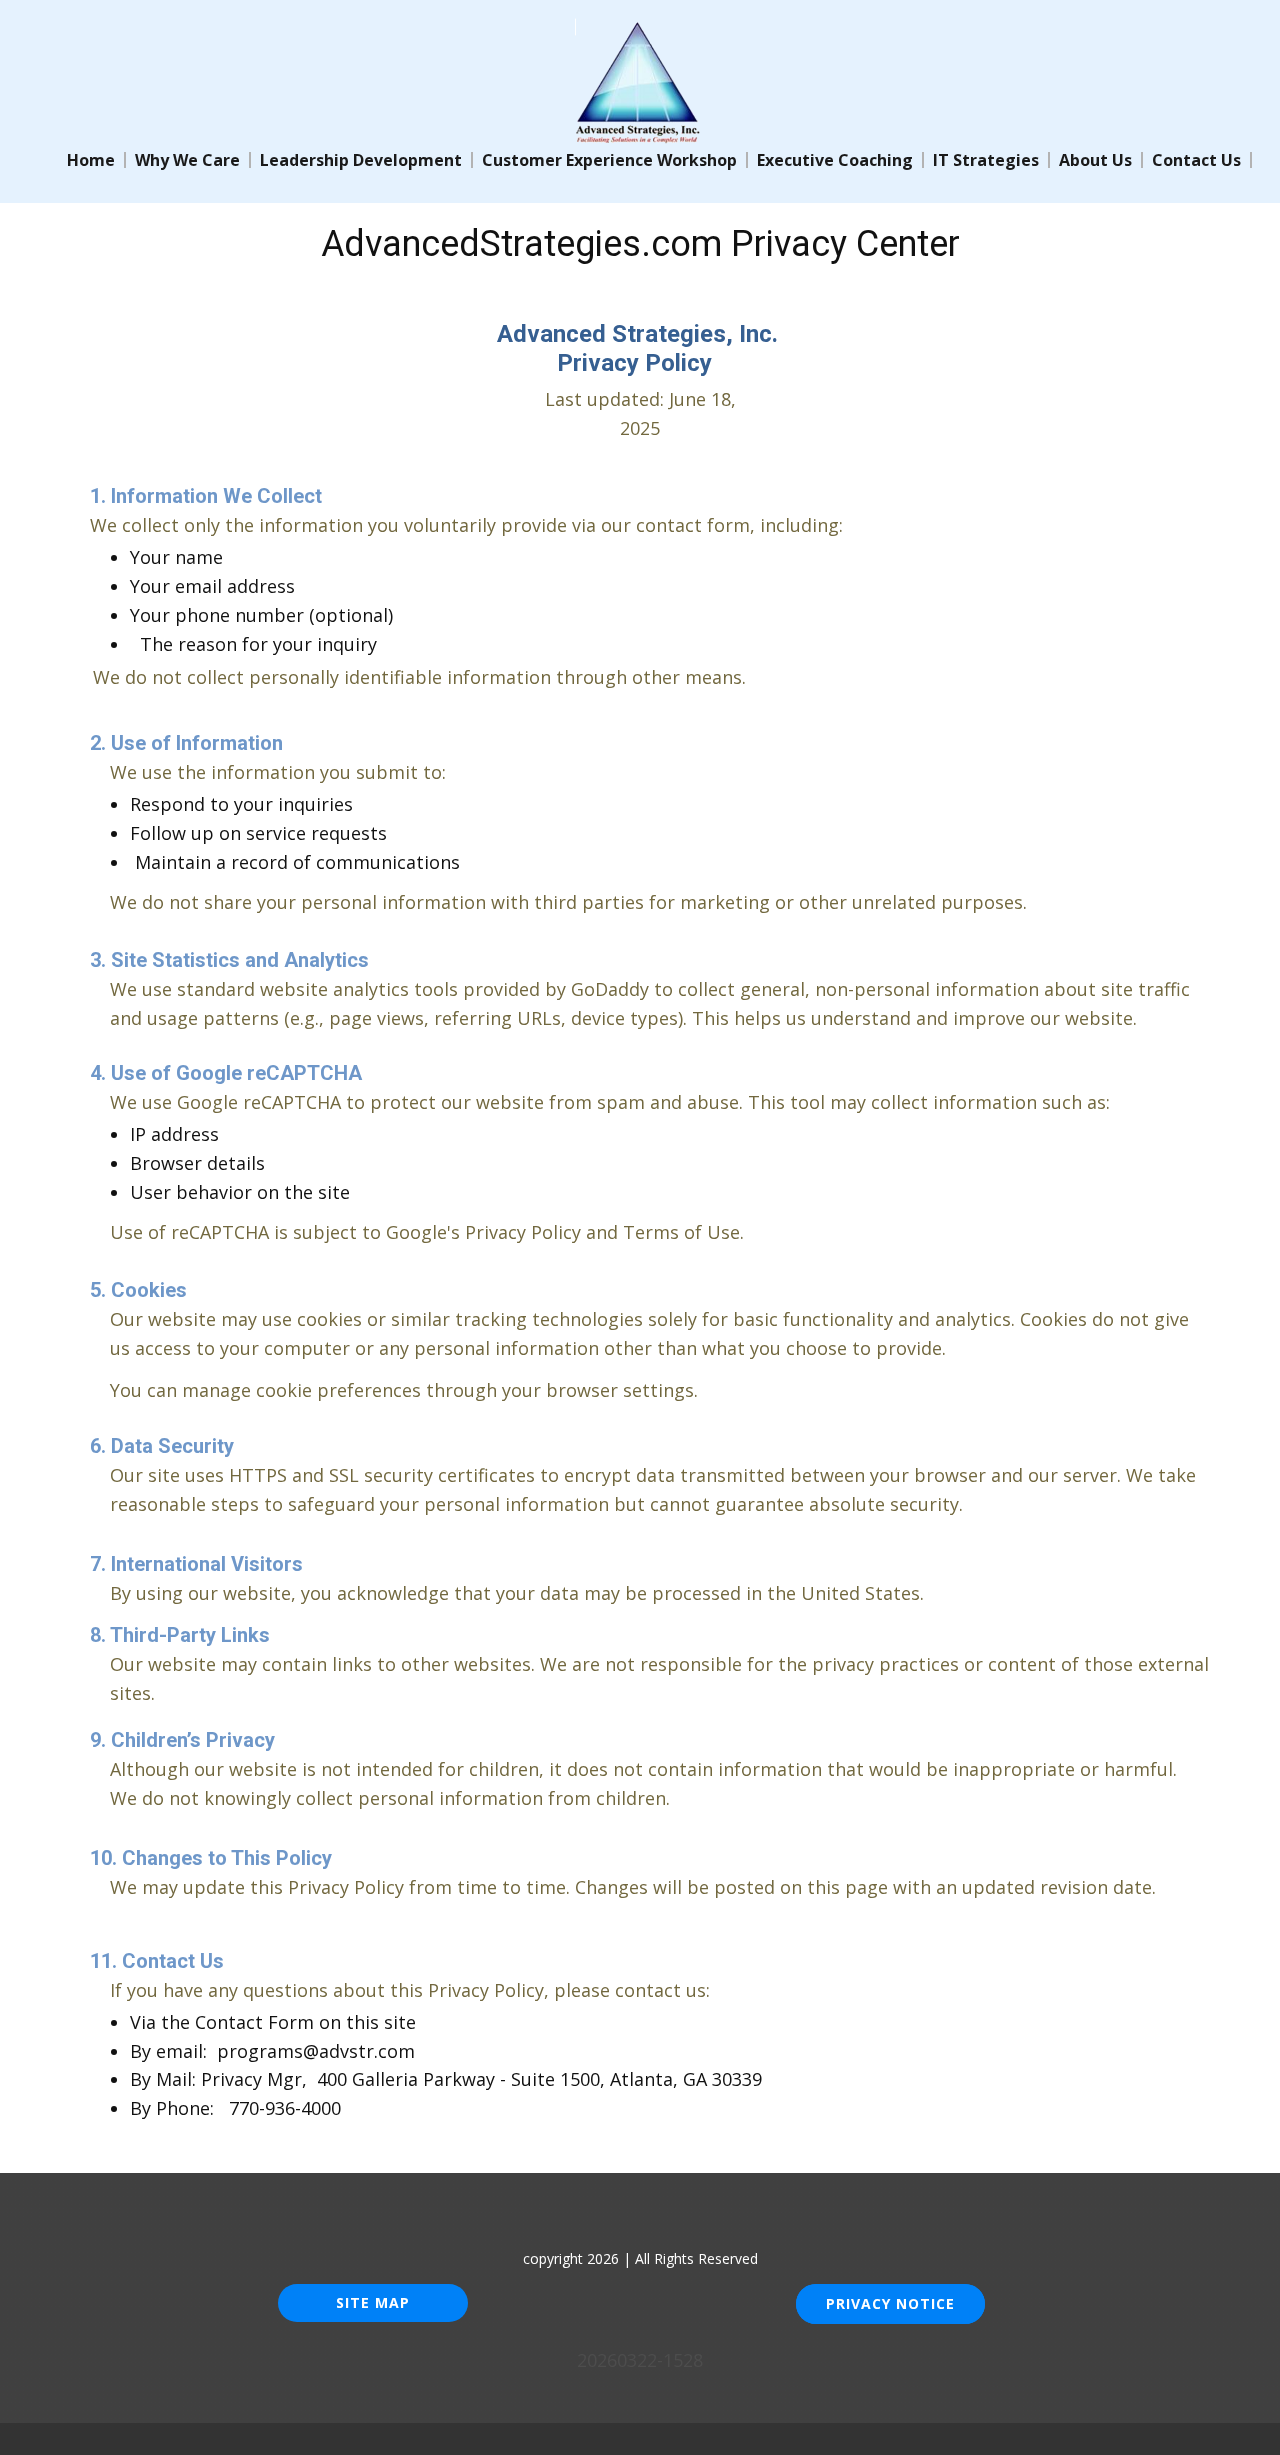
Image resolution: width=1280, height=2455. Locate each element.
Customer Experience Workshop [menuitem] (609, 160)
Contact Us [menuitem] (1196, 160)
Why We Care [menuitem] (187, 160)
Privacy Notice (890, 2303)
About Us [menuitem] (1095, 160)
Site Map (373, 2302)
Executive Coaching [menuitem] (835, 160)
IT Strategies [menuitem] (986, 160)
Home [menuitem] (91, 160)
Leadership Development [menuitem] (361, 160)
